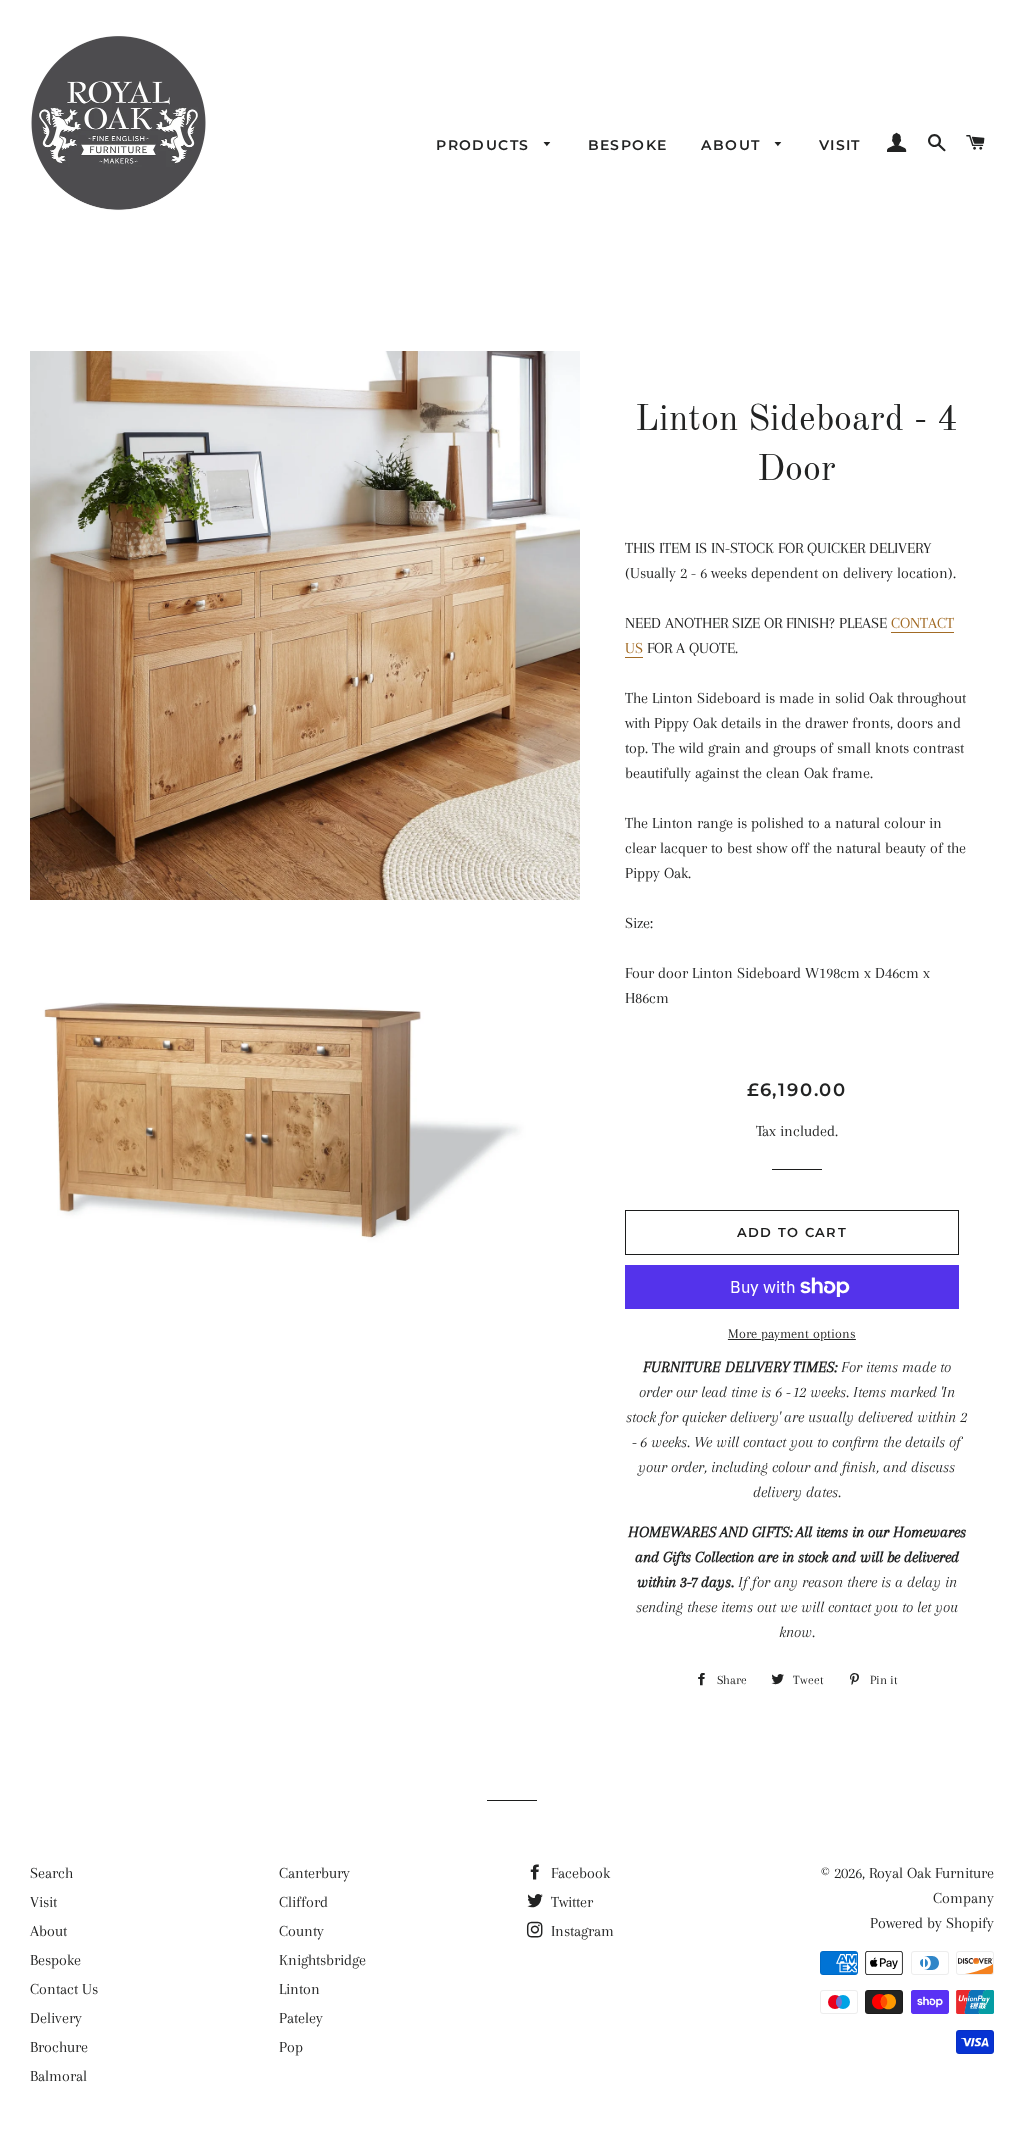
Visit (840, 145)
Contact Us (64, 1989)
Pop (291, 2047)
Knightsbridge (322, 1960)
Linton (299, 1989)
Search (51, 1873)
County (301, 1931)
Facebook (578, 1873)
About (733, 145)
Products (485, 145)
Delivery (56, 2018)
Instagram (580, 1931)
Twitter (570, 1902)
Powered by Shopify (932, 1923)
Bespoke (628, 145)
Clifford (303, 1902)
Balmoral (58, 2076)
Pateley (301, 2018)
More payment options (792, 1333)
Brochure (59, 2047)
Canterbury (314, 1873)
